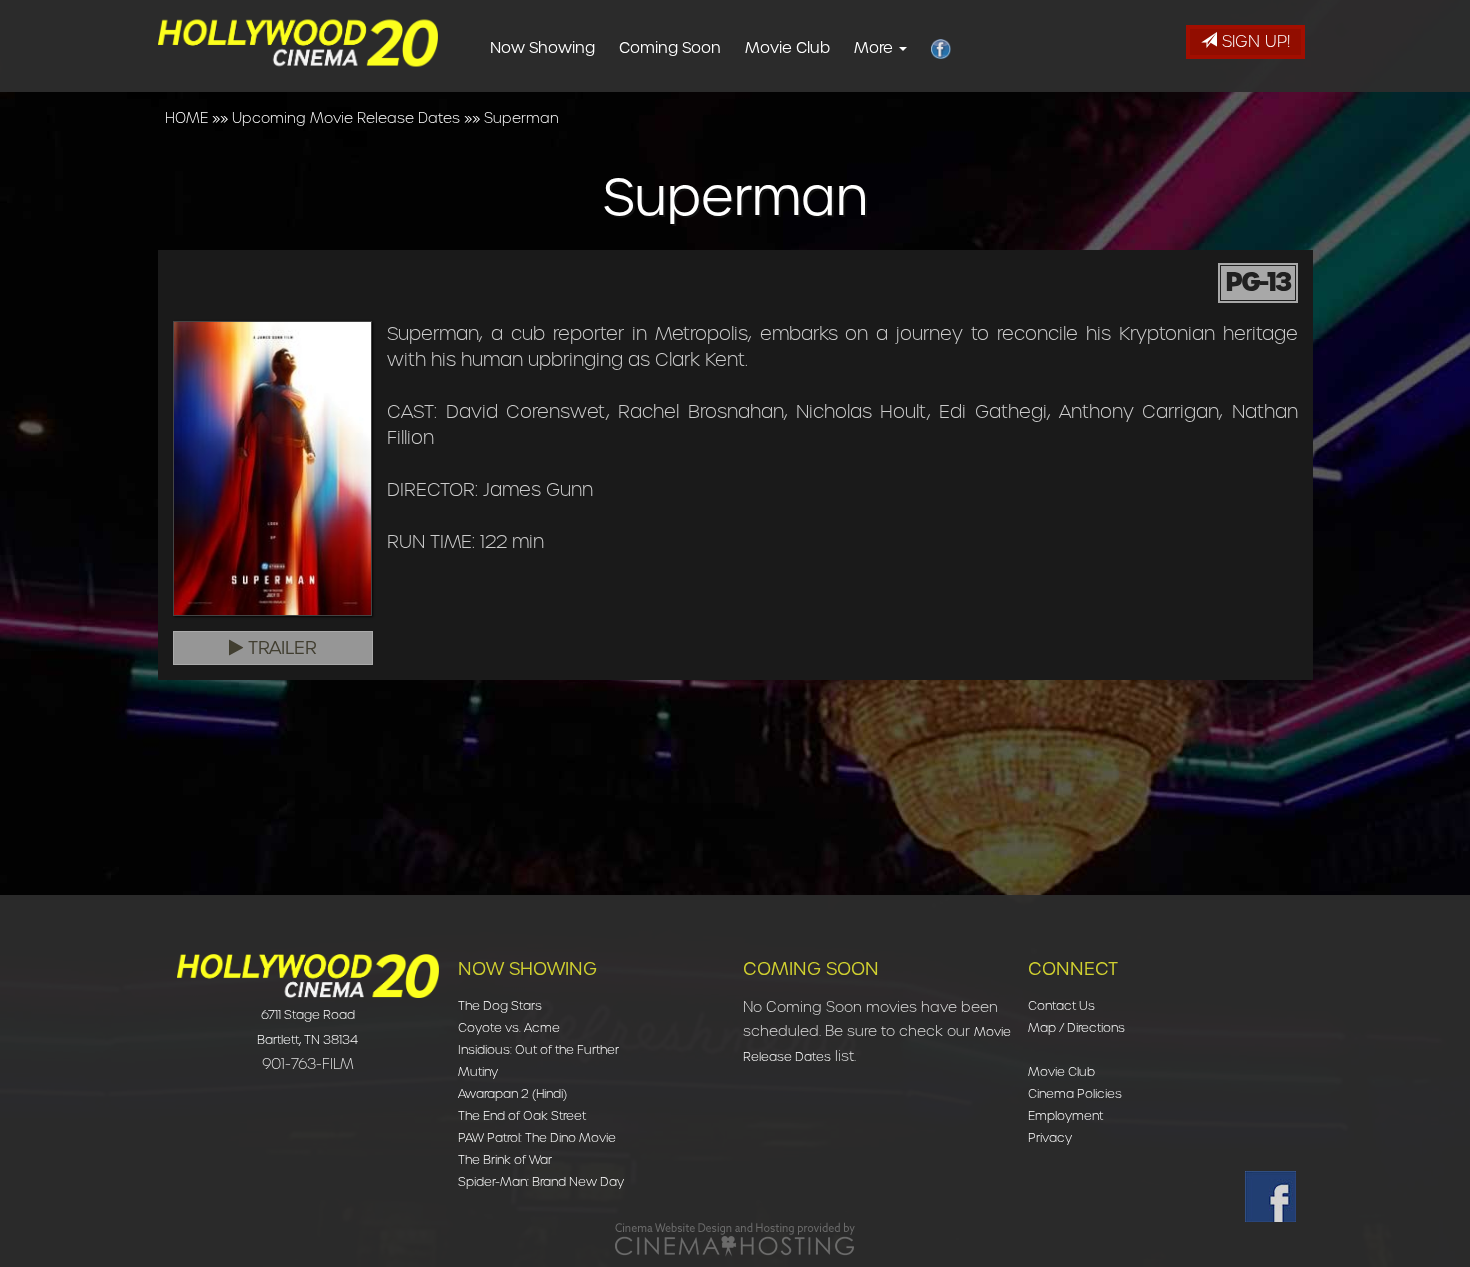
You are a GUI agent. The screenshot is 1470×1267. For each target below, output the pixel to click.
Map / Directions (1076, 1027)
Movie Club (787, 48)
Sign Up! (1253, 41)
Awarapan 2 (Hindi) (512, 1093)
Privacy (1050, 1137)
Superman (521, 118)
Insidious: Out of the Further (538, 1049)
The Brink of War (505, 1159)
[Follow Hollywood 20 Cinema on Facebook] (1270, 1196)
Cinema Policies (1075, 1093)
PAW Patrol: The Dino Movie (537, 1137)
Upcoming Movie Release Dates (346, 118)
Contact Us (1061, 1005)
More (875, 48)
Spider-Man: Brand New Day (541, 1181)
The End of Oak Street (522, 1115)
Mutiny (478, 1071)
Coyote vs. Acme (509, 1027)
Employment (1065, 1115)
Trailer (280, 648)
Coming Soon (670, 48)
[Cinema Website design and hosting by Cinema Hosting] (735, 1238)
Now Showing (542, 48)
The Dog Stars (500, 1005)
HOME (186, 118)
